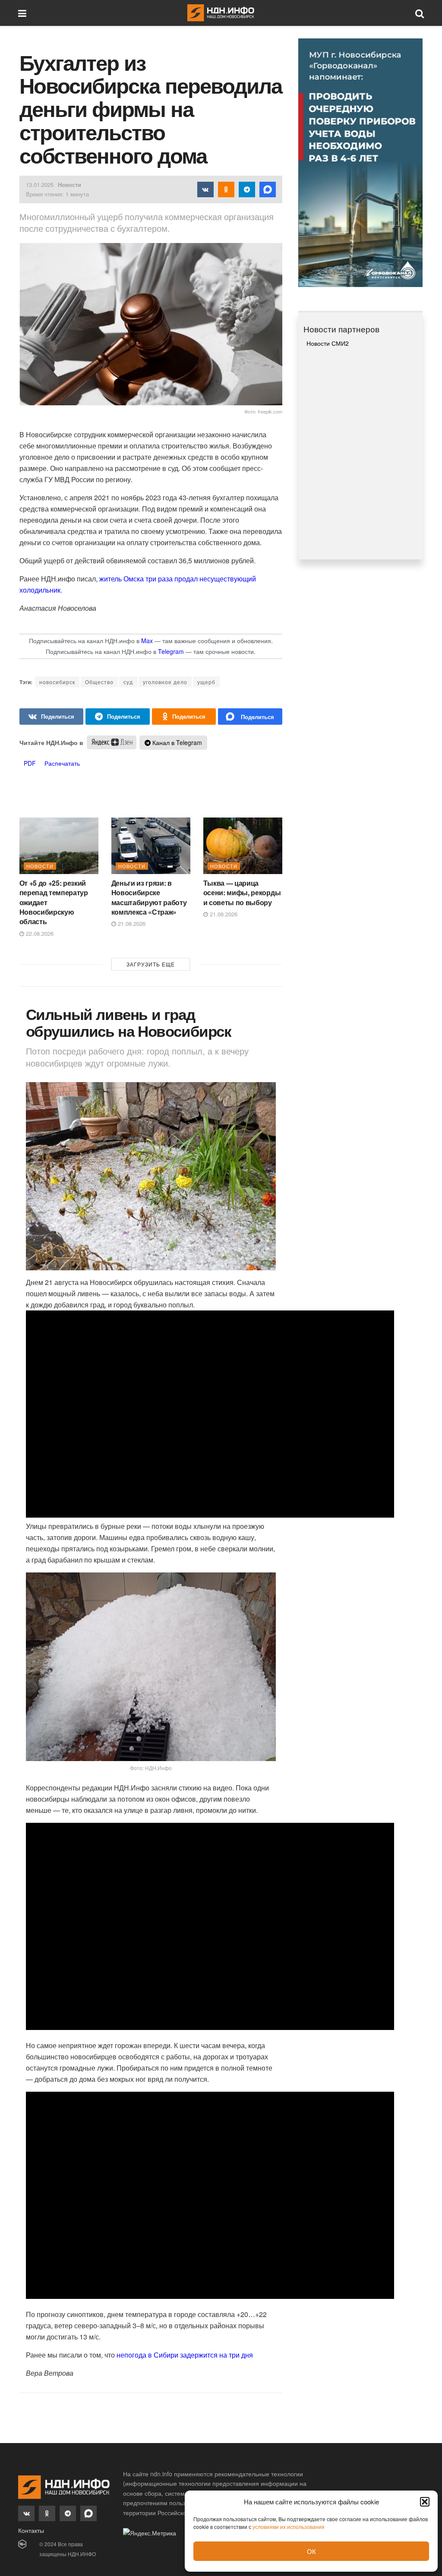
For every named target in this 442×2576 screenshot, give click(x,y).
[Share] (52, 717)
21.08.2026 (131, 923)
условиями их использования (289, 2527)
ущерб (206, 682)
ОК (311, 2551)
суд (128, 682)
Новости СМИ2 (328, 343)
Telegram (171, 651)
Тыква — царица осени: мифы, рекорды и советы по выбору (242, 893)
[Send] (250, 717)
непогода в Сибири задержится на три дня (185, 2355)
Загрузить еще (151, 964)
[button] (425, 2502)
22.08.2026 (39, 933)
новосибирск (57, 682)
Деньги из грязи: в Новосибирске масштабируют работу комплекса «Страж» (149, 897)
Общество (99, 682)
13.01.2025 (40, 185)
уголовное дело (165, 682)
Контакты (31, 2530)
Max (147, 641)
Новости (69, 185)
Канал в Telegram (176, 742)
